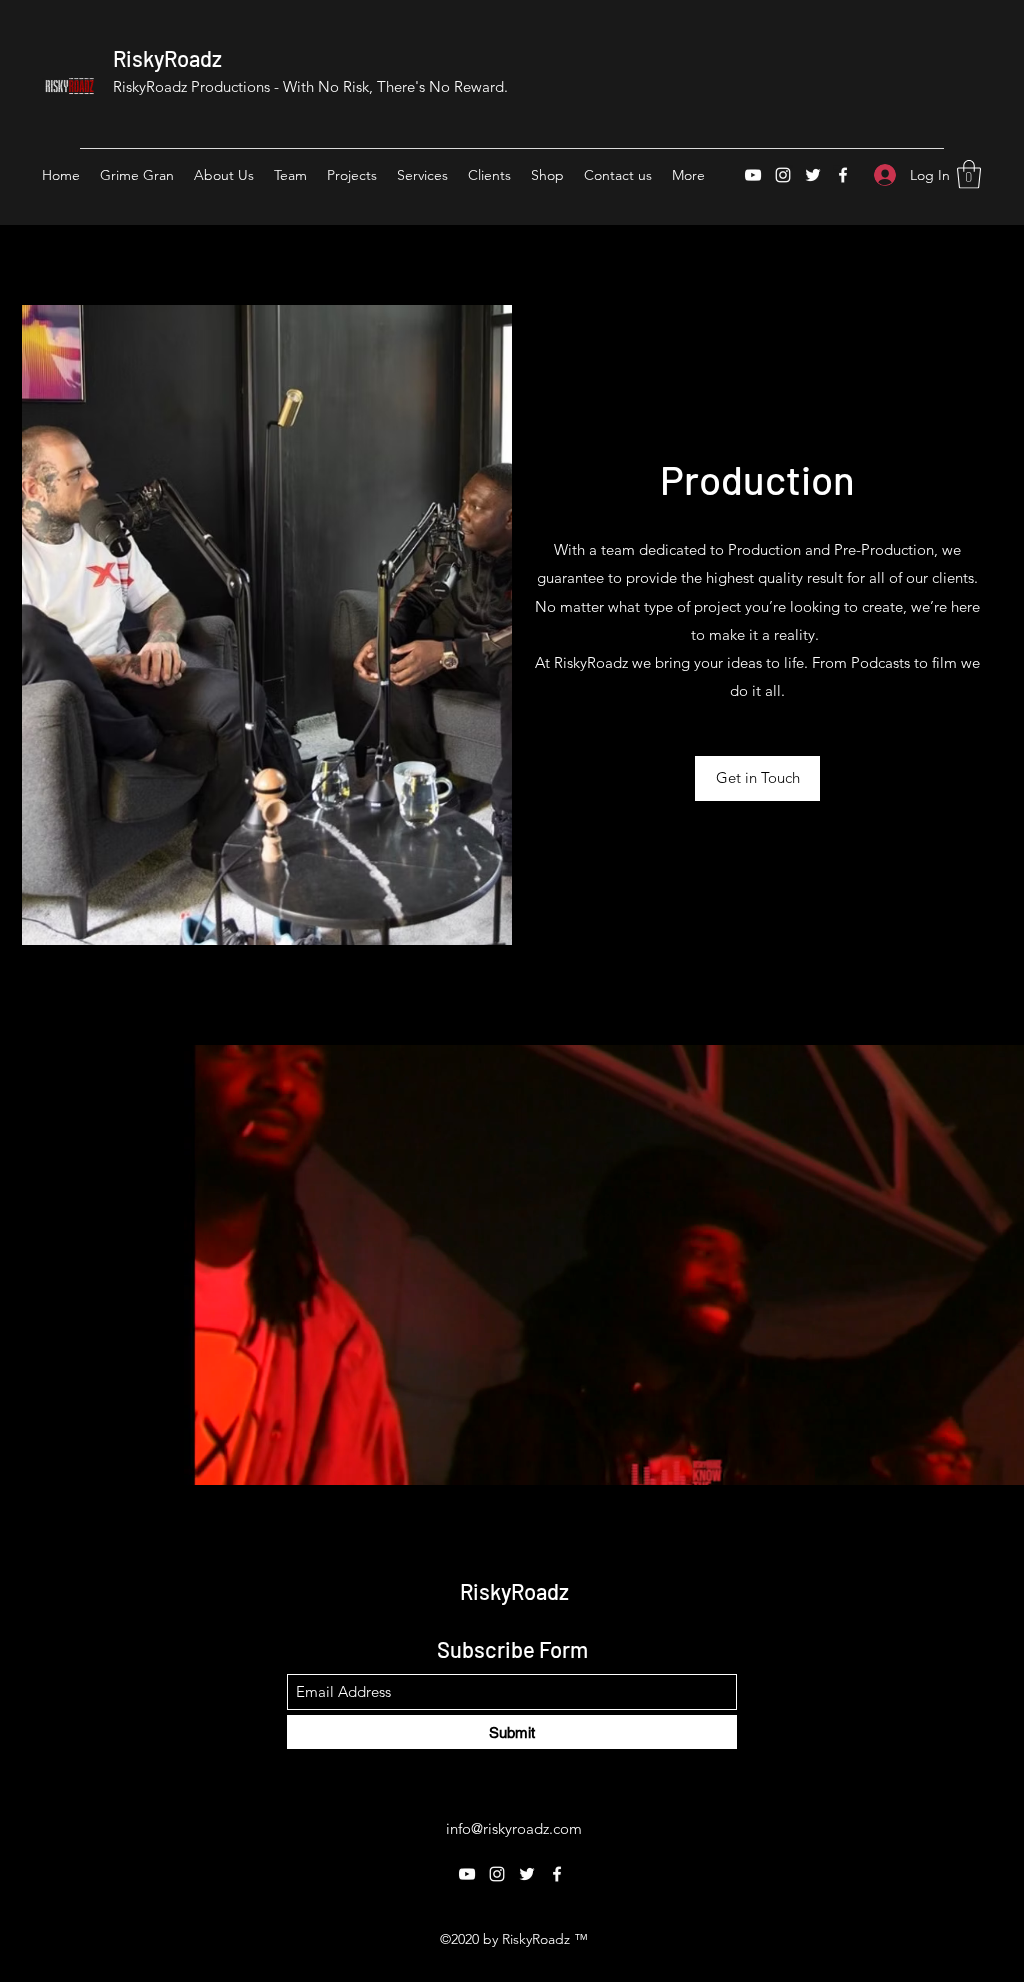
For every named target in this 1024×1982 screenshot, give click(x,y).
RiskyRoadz (167, 58)
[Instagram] (783, 175)
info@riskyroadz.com (514, 1828)
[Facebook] (843, 175)
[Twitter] (813, 175)
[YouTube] (753, 175)
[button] (969, 174)
